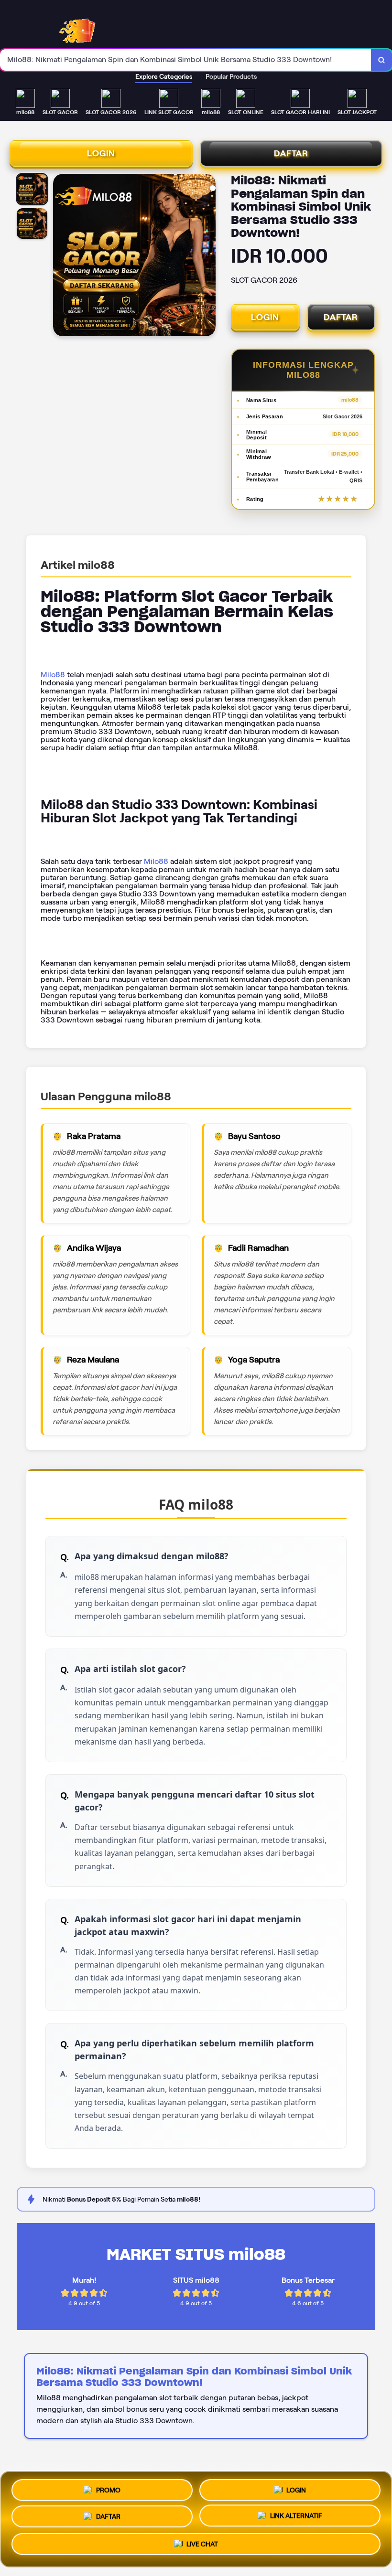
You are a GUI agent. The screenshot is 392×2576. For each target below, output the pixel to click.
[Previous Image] (61, 256)
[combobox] (186, 60)
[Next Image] (208, 256)
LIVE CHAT (202, 2548)
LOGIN (101, 153)
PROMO (108, 2487)
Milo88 (53, 675)
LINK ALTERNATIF (296, 2519)
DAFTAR (291, 153)
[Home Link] (85, 25)
